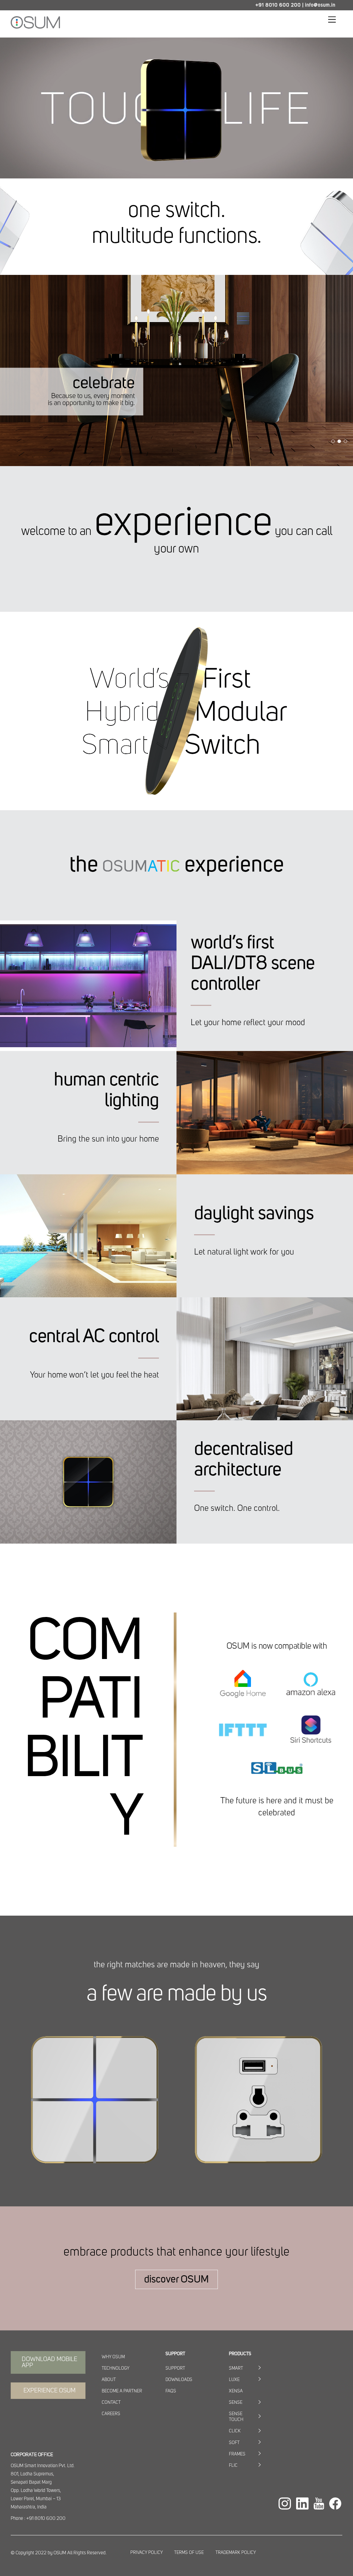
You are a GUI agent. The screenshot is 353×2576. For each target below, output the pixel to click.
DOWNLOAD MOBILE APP (49, 2362)
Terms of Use (189, 2553)
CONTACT (111, 2403)
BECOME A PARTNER (122, 2391)
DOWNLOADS (179, 2380)
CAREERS (111, 2414)
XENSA (236, 2391)
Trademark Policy (236, 2553)
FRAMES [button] (237, 2454)
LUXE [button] (234, 2380)
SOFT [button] (234, 2443)
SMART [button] (236, 2368)
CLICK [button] (235, 2431)
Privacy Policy (147, 2553)
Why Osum (113, 2357)
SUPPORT (175, 2368)
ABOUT (109, 2380)
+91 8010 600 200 (278, 5)
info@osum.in (320, 5)
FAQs (171, 2391)
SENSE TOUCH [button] (236, 2417)
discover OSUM (176, 2279)
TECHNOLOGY (115, 2368)
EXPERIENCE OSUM (49, 2391)
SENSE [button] (236, 2403)
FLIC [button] (233, 2466)
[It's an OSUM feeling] (36, 26)
